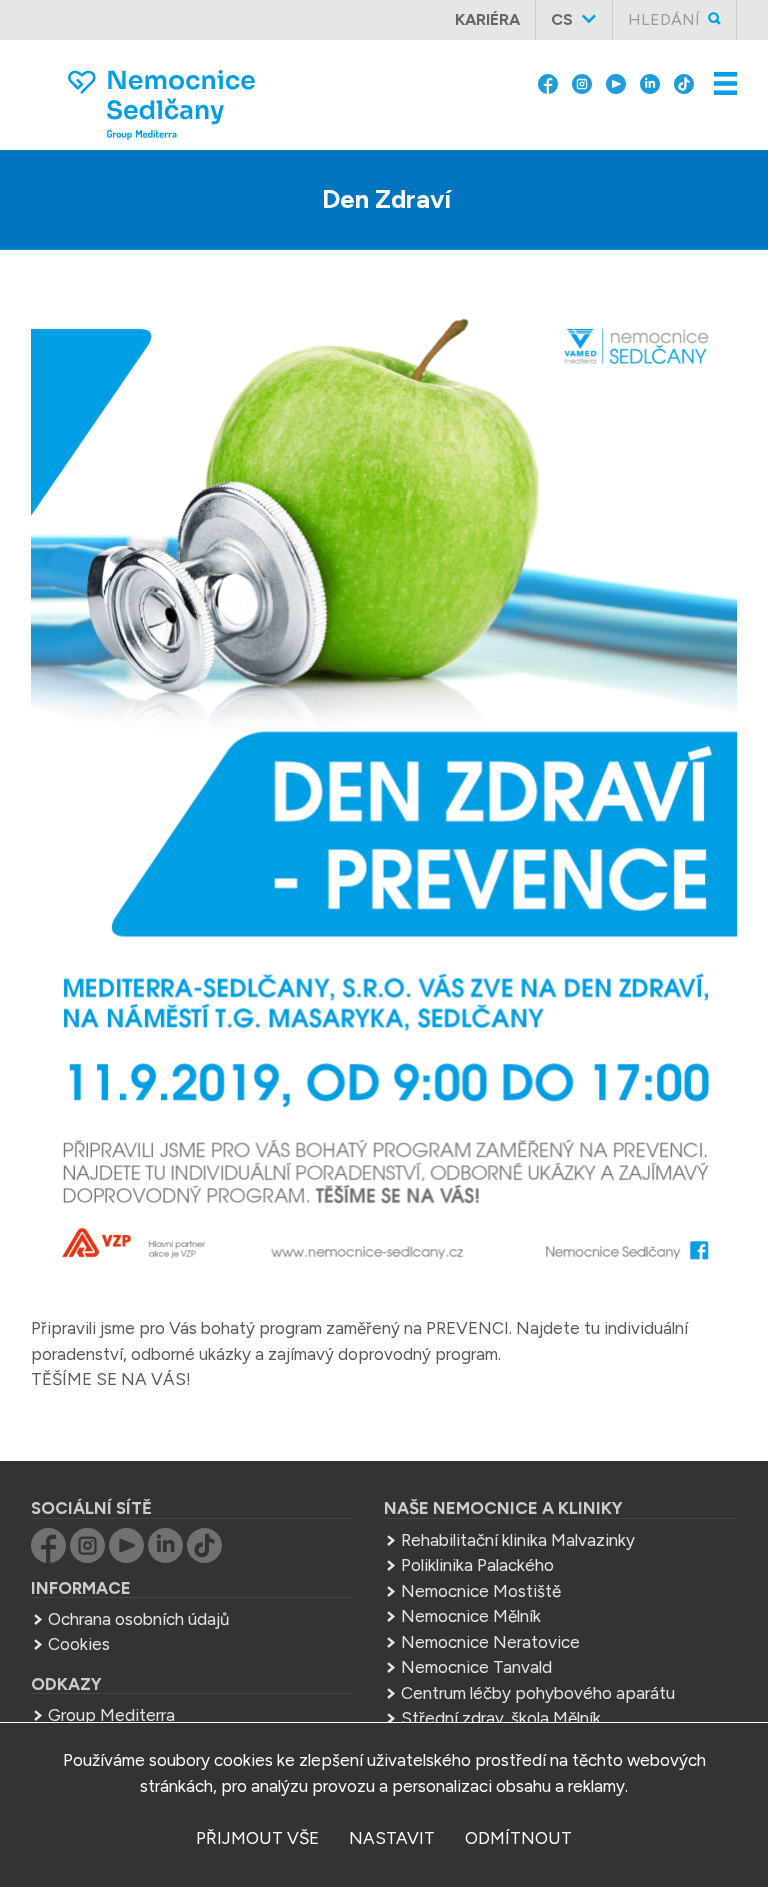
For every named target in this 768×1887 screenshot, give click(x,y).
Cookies (79, 1644)
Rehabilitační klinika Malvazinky (518, 1540)
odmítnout (518, 1838)
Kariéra (487, 19)
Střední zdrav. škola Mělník (501, 1718)
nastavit (392, 1838)
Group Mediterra (111, 1715)
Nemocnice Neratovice (490, 1642)
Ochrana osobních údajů (138, 1619)
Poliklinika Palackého (477, 1565)
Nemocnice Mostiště (481, 1591)
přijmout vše (257, 1838)
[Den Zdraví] (384, 796)
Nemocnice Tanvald (476, 1667)
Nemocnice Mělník (471, 1616)
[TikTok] (684, 82)
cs (562, 19)
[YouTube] (616, 82)
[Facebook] (548, 82)
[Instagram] (582, 82)
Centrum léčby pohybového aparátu (538, 1693)
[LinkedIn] (650, 82)
